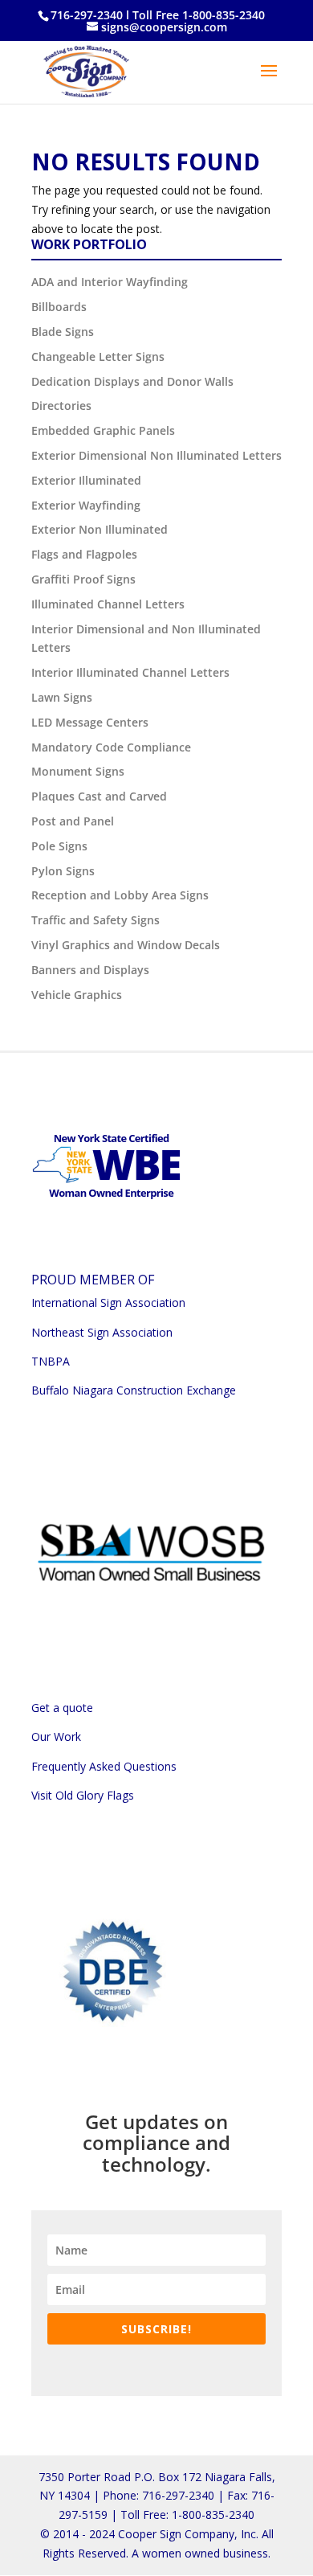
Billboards (59, 307)
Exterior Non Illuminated (100, 529)
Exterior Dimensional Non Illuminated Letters (156, 455)
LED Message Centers (90, 722)
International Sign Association (108, 1302)
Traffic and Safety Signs (96, 920)
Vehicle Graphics (77, 995)
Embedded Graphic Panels (103, 430)
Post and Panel (73, 821)
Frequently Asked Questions (104, 1766)
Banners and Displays (90, 970)
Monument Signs (78, 771)
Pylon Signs (63, 871)
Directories (61, 405)
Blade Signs (63, 332)
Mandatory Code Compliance (111, 747)
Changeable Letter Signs (98, 356)
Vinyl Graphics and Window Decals (126, 945)
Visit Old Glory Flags (83, 1795)
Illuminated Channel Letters (108, 604)
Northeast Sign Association (102, 1332)
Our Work (56, 1736)
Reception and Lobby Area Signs (120, 895)
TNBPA (51, 1361)
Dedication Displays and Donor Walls (132, 381)
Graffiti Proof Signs (83, 579)
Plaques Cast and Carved (99, 796)
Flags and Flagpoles (84, 554)
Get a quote (62, 1708)
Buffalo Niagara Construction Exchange (134, 1390)
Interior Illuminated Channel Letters (130, 672)
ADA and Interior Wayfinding (110, 282)
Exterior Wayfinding (86, 505)
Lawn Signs (62, 697)
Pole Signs (59, 846)
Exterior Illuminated (86, 480)
